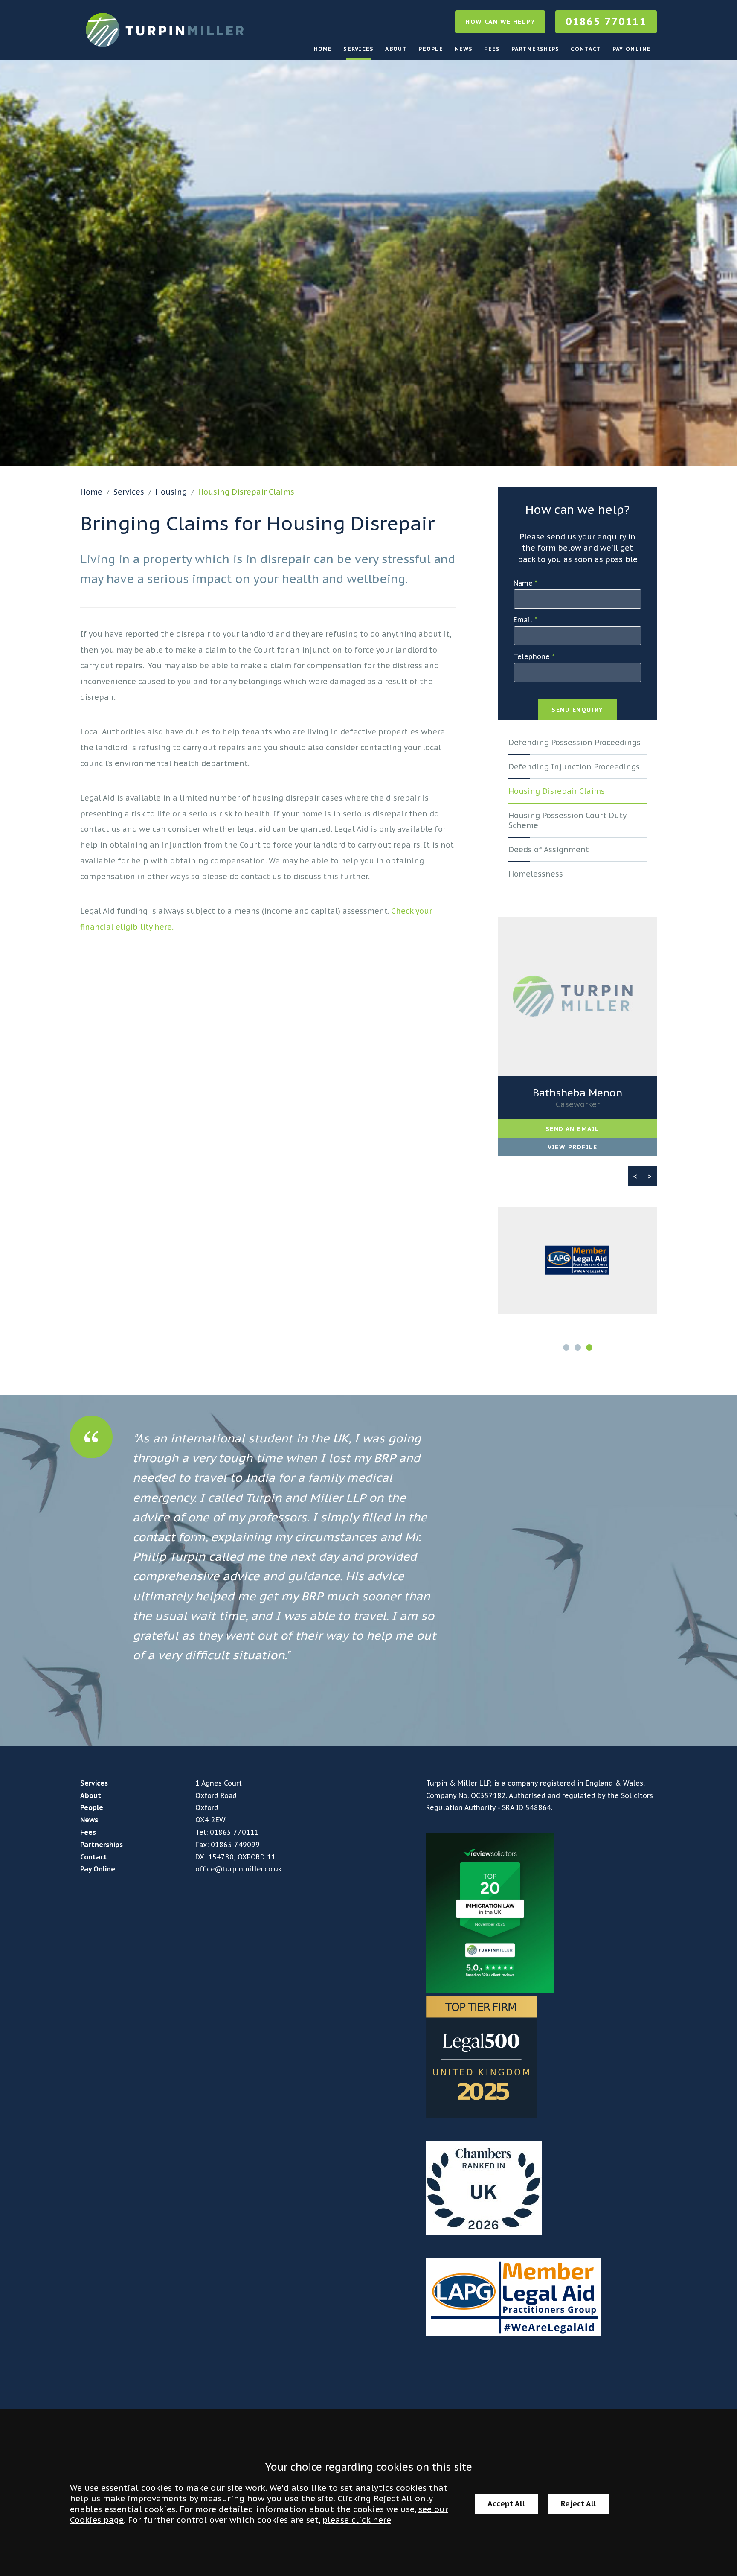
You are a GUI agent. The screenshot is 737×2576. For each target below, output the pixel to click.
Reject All (579, 2504)
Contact (586, 49)
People (431, 49)
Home (323, 49)
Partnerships (535, 49)
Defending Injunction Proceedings (574, 767)
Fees (492, 49)
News (464, 49)
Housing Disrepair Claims (246, 492)
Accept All (506, 2504)
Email (523, 620)
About (396, 49)
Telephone (532, 656)
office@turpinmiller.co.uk (239, 1869)
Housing (171, 492)
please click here (357, 2519)
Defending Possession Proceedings (575, 742)
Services (358, 49)
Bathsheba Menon (577, 1093)
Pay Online (632, 49)
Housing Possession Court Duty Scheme (567, 820)
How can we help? (500, 22)
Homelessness (536, 874)
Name (523, 583)
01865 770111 (606, 22)
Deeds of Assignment (549, 849)
